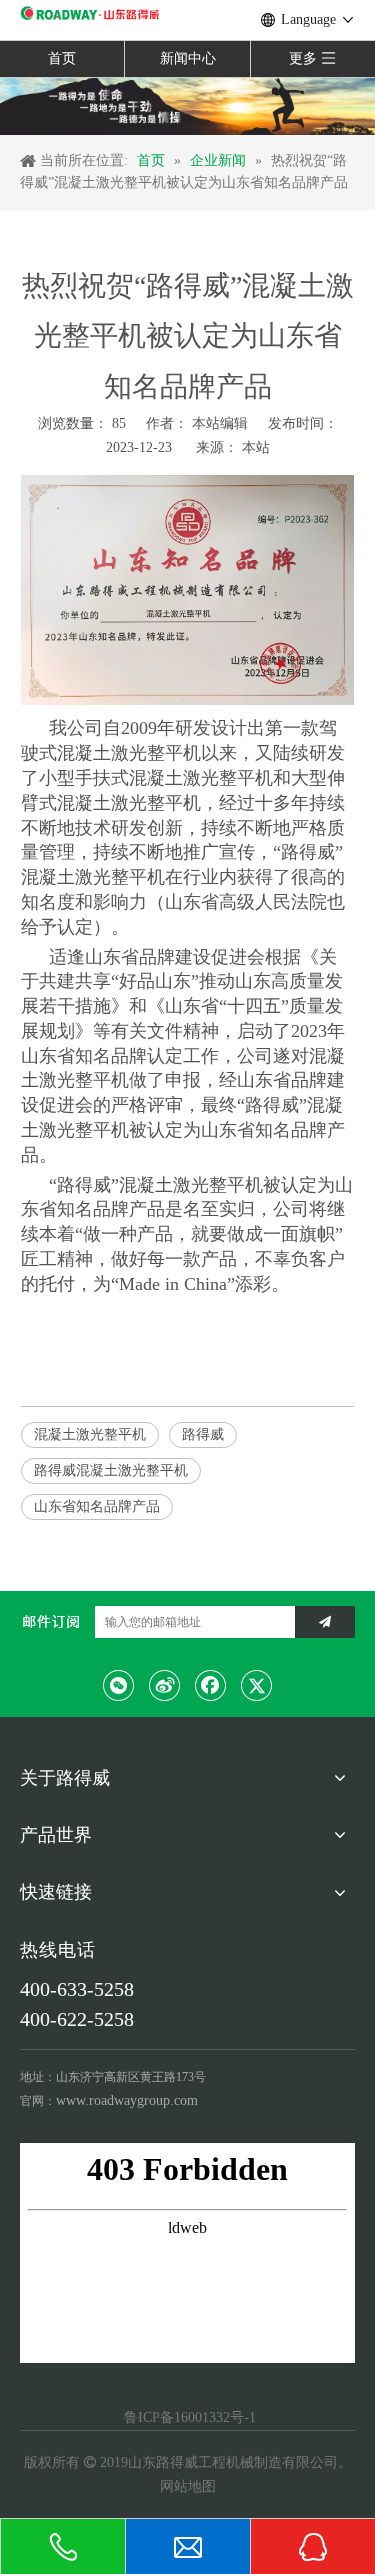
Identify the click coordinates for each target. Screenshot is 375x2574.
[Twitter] (257, 1685)
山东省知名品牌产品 (97, 1506)
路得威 (203, 1434)
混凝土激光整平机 (90, 1434)
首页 (62, 58)
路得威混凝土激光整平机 (111, 1470)
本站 (256, 447)
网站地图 (188, 2486)
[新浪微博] (165, 1685)
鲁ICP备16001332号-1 (188, 2417)
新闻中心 (188, 58)
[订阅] (325, 1622)
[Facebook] (211, 1685)
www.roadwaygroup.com (127, 2100)
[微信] (119, 1685)
